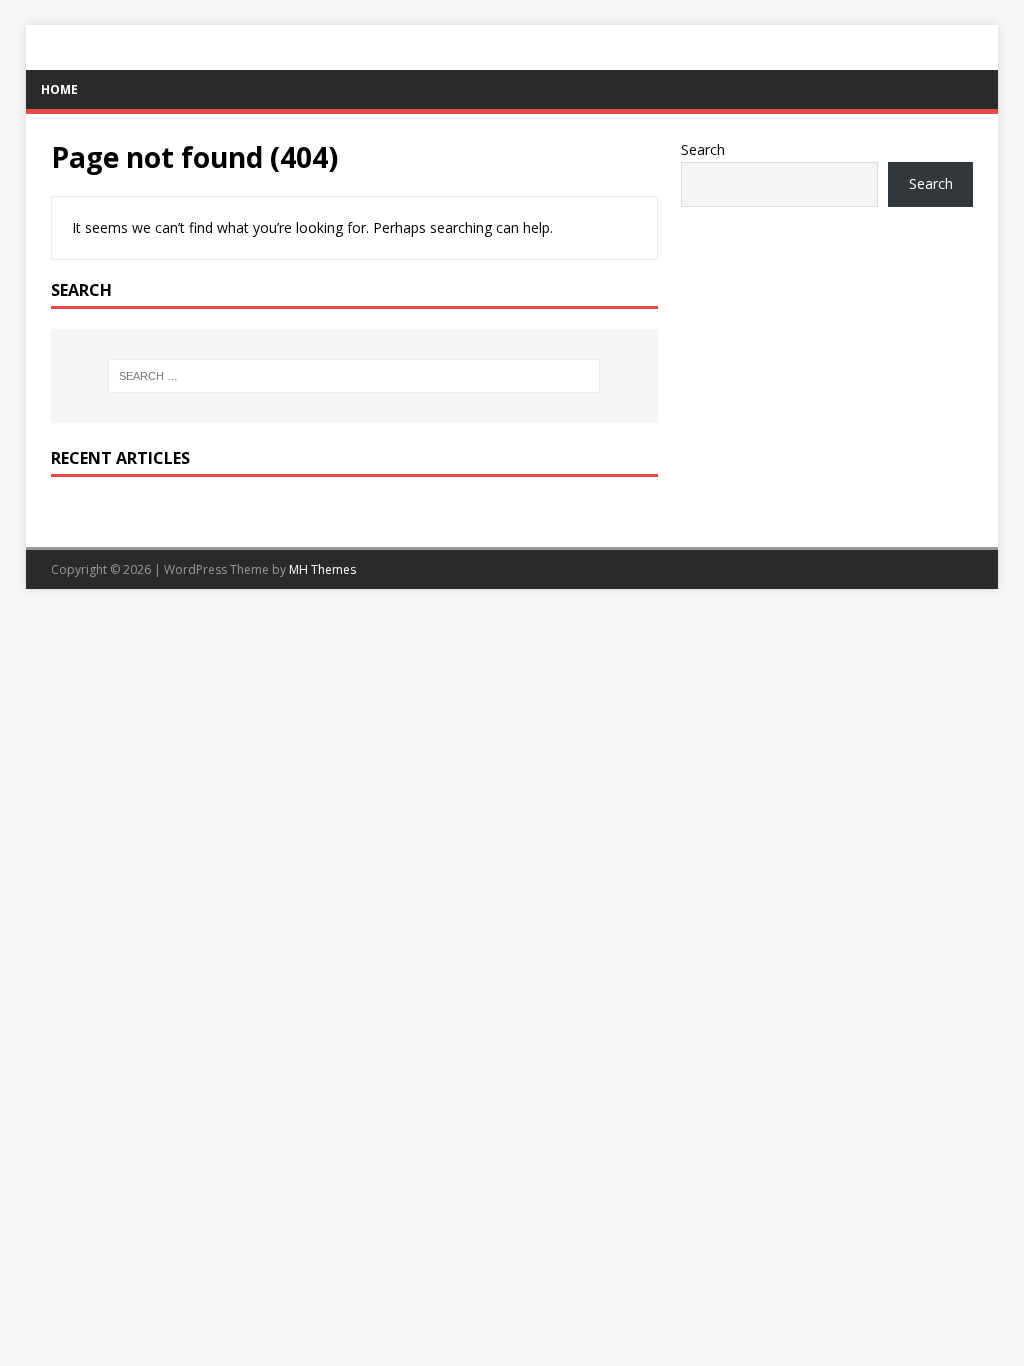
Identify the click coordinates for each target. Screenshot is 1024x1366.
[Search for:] (354, 376)
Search (703, 149)
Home (59, 89)
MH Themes (322, 569)
